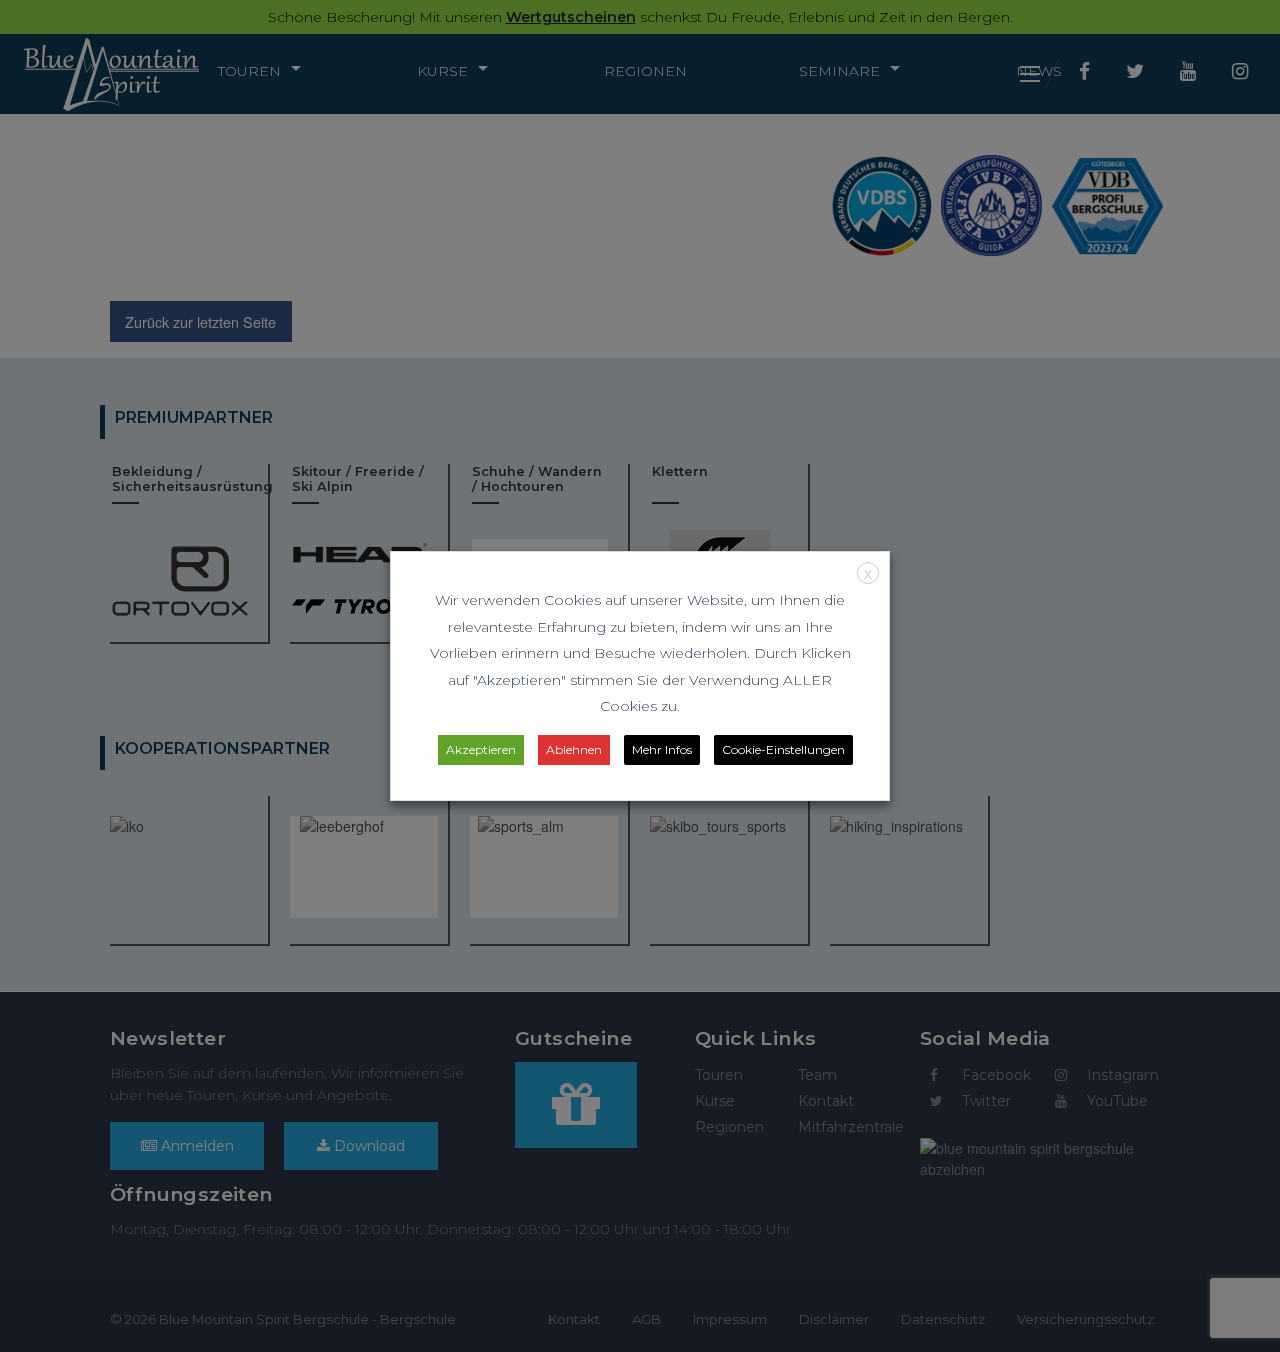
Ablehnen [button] (574, 749)
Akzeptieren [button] (481, 749)
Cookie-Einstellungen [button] (783, 749)
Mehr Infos (662, 749)
